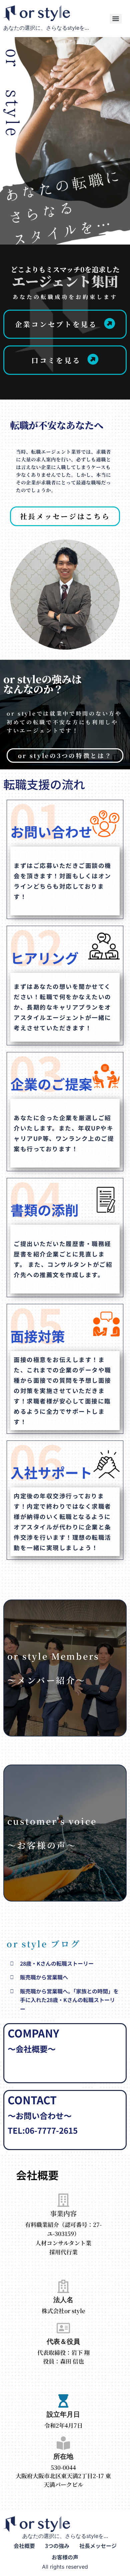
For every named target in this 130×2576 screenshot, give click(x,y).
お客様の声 (65, 2557)
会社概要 (24, 2546)
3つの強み (57, 2546)
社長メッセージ (98, 2546)
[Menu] (116, 19)
